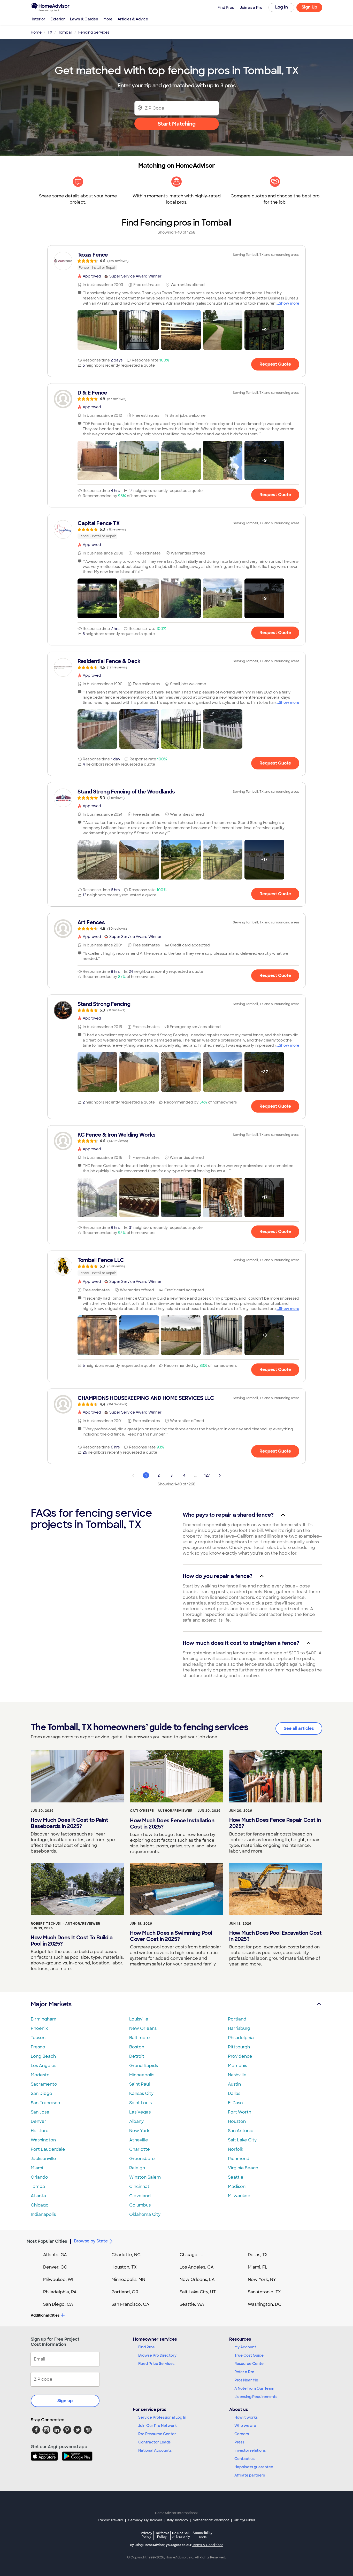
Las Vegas (140, 2112)
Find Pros (146, 2347)
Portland (237, 2019)
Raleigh (137, 2168)
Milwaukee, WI (58, 2280)
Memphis (237, 2066)
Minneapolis (142, 2075)
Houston (237, 2121)
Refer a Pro (244, 2372)
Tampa (38, 2186)
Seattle (236, 2177)
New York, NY (262, 2280)
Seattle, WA (192, 2304)
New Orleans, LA (197, 2280)
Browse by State (91, 2241)
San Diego (41, 2093)
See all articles (299, 1728)
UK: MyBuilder (245, 2520)
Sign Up (309, 7)
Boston (137, 2047)
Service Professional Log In (162, 2417)
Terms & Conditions (208, 2545)
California (162, 2535)
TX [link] (50, 32)
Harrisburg (239, 2028)
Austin (234, 2084)
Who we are (245, 2426)
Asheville (139, 2140)
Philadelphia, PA (60, 2292)
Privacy (147, 2535)
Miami (37, 2168)
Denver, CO (55, 2267)
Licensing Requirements (256, 2397)
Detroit (137, 2056)
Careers (242, 2434)
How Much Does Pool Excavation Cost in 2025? (275, 1936)
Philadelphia (241, 2038)
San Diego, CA (58, 2304)
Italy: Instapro (178, 2520)
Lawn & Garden (84, 19)
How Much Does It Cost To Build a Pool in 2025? (72, 1941)
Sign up (65, 2401)
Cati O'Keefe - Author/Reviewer (161, 1811)
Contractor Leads (154, 2442)
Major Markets (51, 2004)
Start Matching (177, 124)
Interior (39, 19)
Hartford (40, 2131)
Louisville (139, 2019)
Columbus (140, 2205)
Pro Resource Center (157, 2434)
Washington (43, 2140)
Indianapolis (43, 2214)
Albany (136, 2121)
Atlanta (38, 2196)
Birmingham (44, 2019)
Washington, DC (265, 2304)
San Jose (40, 2112)
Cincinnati (140, 2186)
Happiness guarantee (254, 2467)
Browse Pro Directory (157, 2355)
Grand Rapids (144, 2066)
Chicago (40, 2205)
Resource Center (250, 2364)
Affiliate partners (250, 2475)
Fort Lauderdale (48, 2149)
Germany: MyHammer (145, 2520)
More (108, 19)
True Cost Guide (249, 2355)
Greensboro (142, 2159)
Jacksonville (43, 2159)
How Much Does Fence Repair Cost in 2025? (275, 1823)
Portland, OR (125, 2292)
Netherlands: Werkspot (211, 2520)
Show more (289, 303)
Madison (237, 2186)
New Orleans (143, 2028)
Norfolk (236, 2149)
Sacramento (44, 2084)
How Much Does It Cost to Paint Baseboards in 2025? (69, 1823)
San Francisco (45, 2103)
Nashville (237, 2075)
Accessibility (202, 2535)
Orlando (39, 2177)
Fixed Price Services (156, 2364)
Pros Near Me (246, 2380)
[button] (97, 330)
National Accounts (155, 2450)
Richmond (239, 2159)
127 (207, 1475)
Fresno (38, 2047)
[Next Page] (220, 1475)
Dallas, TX (258, 2255)
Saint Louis (140, 2103)
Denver (39, 2121)
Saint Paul (140, 2084)
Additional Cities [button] (45, 2315)
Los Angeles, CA (197, 2267)
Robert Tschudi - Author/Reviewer (66, 1924)
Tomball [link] (65, 32)
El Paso (235, 2103)
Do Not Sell (181, 2535)
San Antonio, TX (264, 2292)
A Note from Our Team (254, 2388)
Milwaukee (239, 2196)
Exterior (58, 19)
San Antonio (241, 2131)
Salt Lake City (242, 2140)
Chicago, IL (191, 2255)
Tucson (38, 2038)
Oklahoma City (145, 2214)
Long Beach (43, 2056)
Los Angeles (44, 2066)
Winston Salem (145, 2177)
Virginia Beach (243, 2168)
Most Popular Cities (47, 2241)
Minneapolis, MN (128, 2280)
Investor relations (250, 2450)
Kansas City (141, 2093)
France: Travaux (110, 2520)
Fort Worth (240, 2112)
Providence (240, 2056)
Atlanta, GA (55, 2255)
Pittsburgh (239, 2047)
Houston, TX (124, 2267)
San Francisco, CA (130, 2304)
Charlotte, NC (126, 2255)
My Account (245, 2347)
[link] (177, 261)
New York (139, 2131)
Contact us (244, 2459)
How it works (246, 2417)
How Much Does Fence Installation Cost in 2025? (172, 1824)
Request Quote (275, 364)
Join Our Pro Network (158, 2426)
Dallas (234, 2093)
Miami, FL (258, 2267)
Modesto (40, 2075)
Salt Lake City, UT (198, 2292)
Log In (282, 7)
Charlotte (140, 2149)
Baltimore (140, 2038)
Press (239, 2442)
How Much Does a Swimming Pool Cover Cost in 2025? (171, 1936)
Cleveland (140, 2196)
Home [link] (36, 32)
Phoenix (39, 2028)
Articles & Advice (133, 19)
